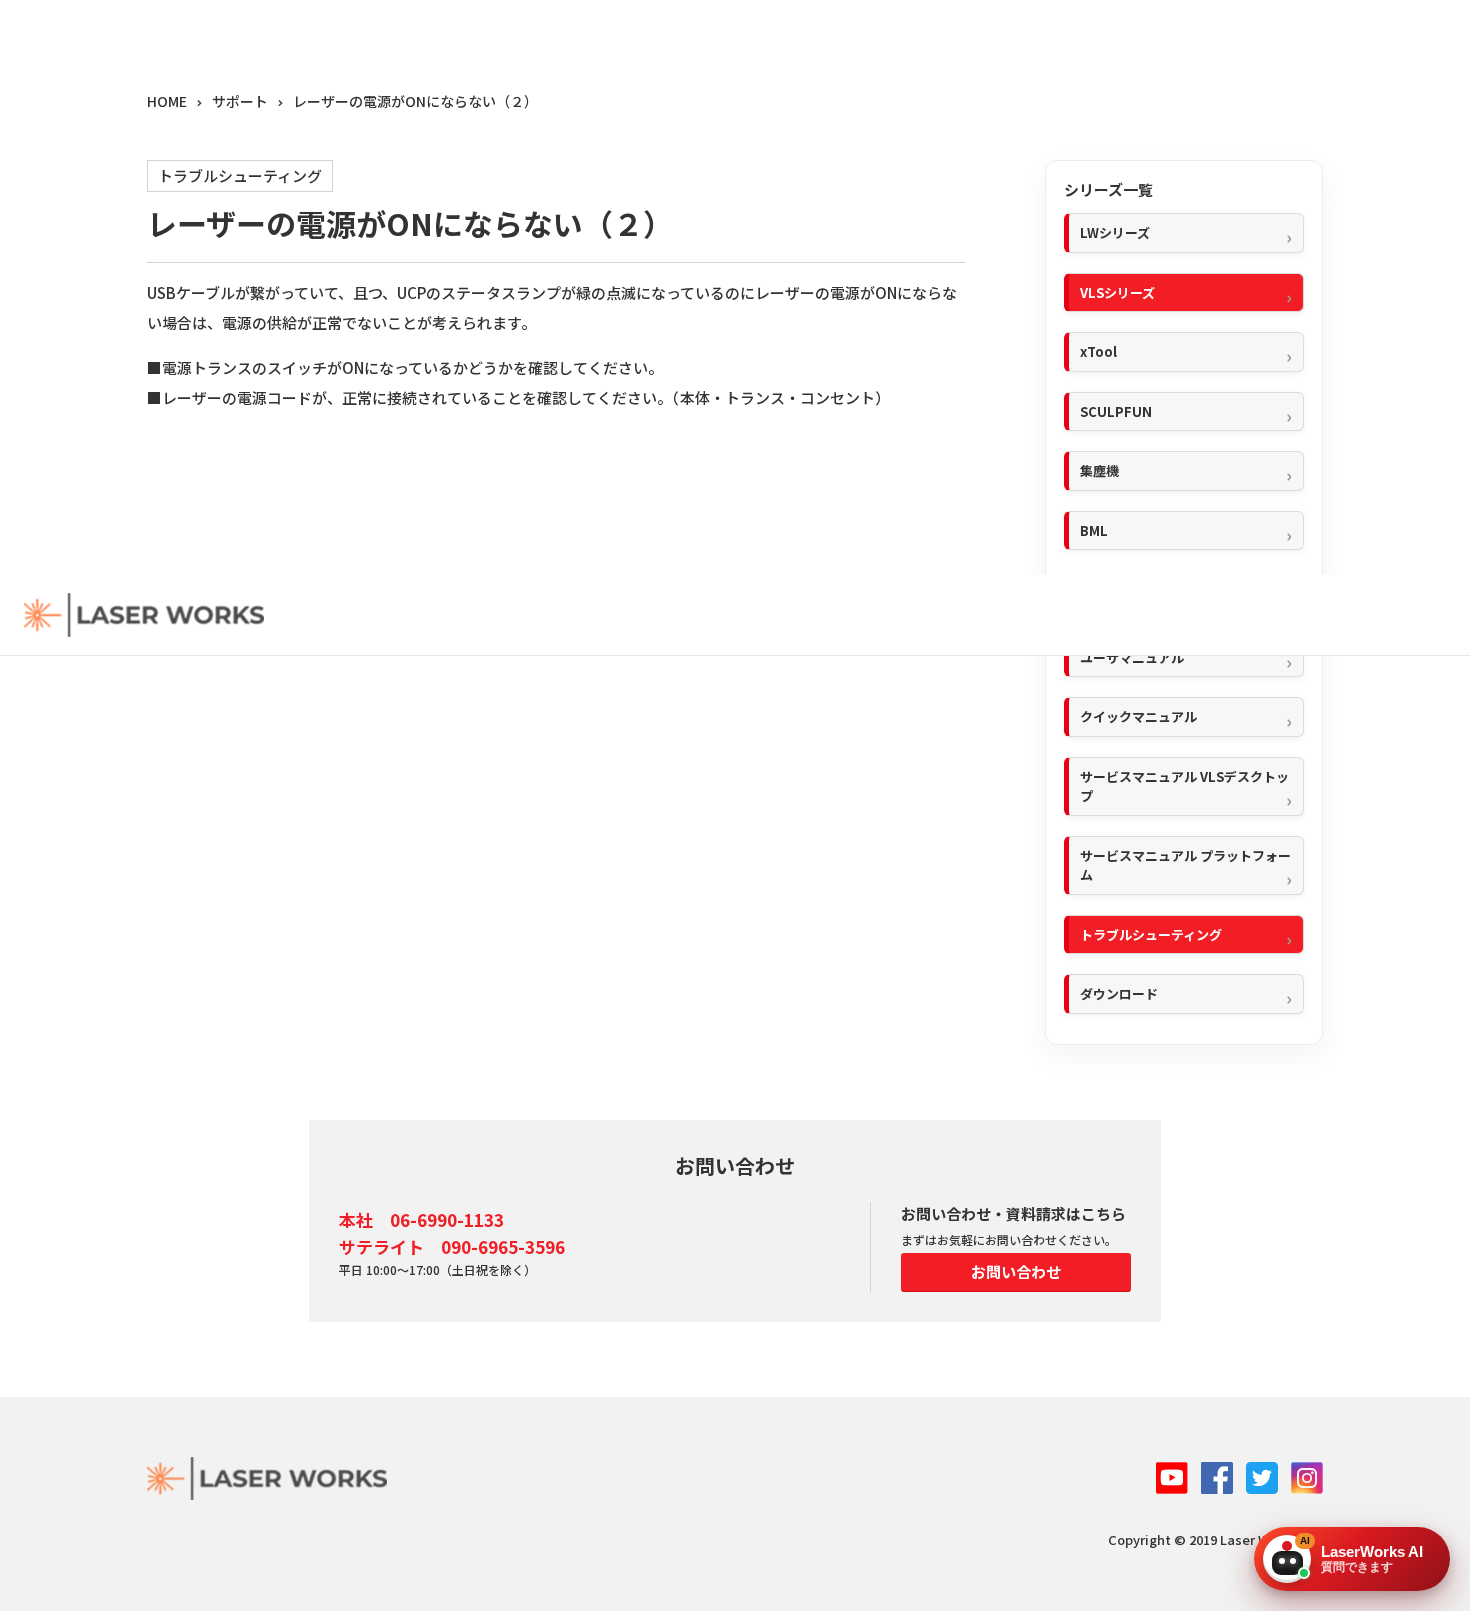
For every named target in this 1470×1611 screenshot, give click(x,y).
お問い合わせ (1016, 1271)
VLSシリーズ (1117, 292)
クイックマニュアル (1138, 716)
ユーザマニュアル (1132, 657)
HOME (167, 101)
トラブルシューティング (1151, 934)
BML (1094, 530)
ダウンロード (1119, 993)
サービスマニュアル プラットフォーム (1185, 865)
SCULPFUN (1116, 411)
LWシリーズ (1115, 232)
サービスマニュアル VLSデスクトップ (1184, 786)
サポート (240, 101)
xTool (1098, 351)
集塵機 (1099, 470)
